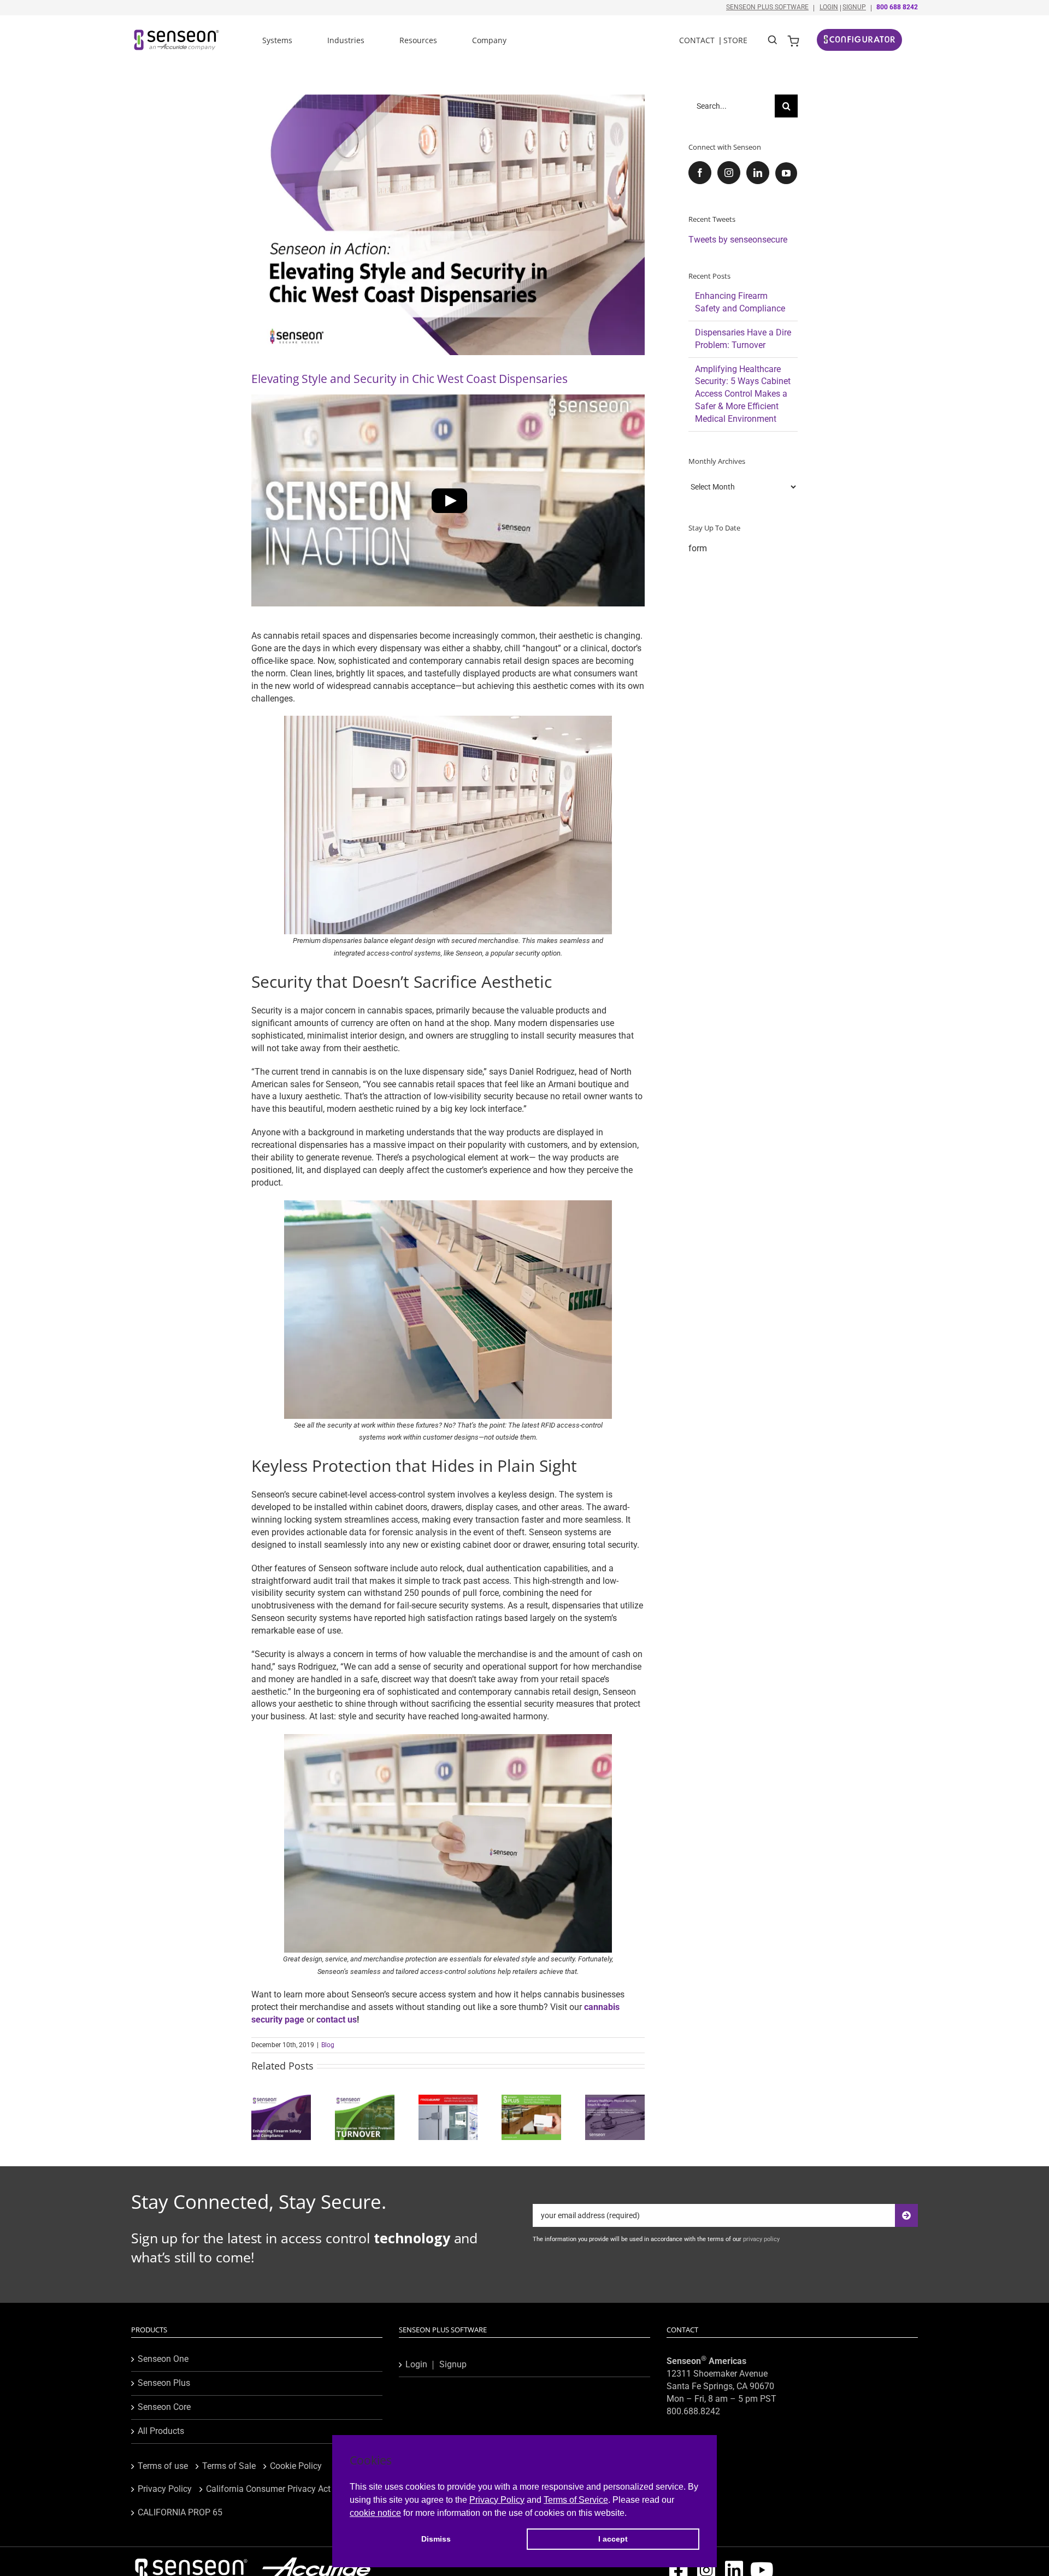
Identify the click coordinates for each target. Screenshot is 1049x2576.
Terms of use (163, 2466)
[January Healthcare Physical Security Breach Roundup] (615, 2100)
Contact (697, 40)
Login (829, 7)
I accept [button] (613, 2539)
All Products (161, 2431)
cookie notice (375, 2513)
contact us (337, 2020)
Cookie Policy (296, 2466)
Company (489, 40)
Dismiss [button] (436, 2539)
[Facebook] (700, 173)
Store (735, 40)
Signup (854, 7)
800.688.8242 (693, 2411)
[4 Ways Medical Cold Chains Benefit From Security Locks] (448, 2100)
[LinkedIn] (758, 173)
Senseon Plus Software (767, 7)
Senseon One (163, 2359)
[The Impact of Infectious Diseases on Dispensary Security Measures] (531, 2100)
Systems (277, 40)
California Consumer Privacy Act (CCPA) (283, 2489)
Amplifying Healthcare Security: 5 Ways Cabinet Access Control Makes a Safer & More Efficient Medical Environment (743, 394)
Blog (328, 2045)
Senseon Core (164, 2407)
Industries (346, 40)
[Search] (773, 39)
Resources (418, 40)
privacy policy (761, 2239)
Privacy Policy (497, 2500)
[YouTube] (786, 173)
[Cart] (793, 40)
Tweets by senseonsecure (738, 240)
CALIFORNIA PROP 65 (180, 2512)
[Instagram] (729, 173)
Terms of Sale (229, 2466)
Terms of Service (576, 2500)
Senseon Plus (164, 2383)
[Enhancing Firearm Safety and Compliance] (281, 2100)
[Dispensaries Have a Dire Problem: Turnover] (365, 2100)
